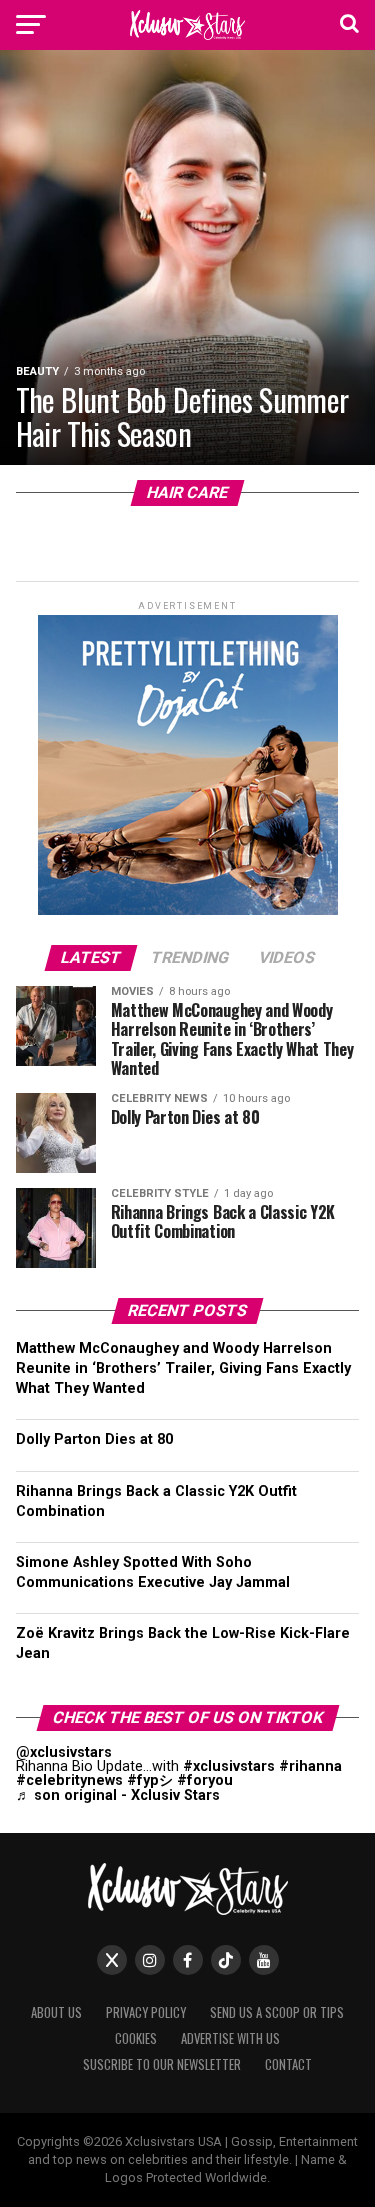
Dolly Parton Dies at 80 (94, 1439)
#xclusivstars (229, 1766)
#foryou (205, 1780)
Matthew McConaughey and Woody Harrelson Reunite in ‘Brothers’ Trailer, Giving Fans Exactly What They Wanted (183, 1368)
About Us (56, 2012)
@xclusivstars (64, 1752)
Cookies (136, 2038)
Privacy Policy (146, 2012)
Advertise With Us (230, 2038)
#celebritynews (69, 1780)
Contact (288, 2064)
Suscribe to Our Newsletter (162, 2064)
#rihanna (310, 1766)
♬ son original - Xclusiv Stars (118, 1795)
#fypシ (150, 1780)
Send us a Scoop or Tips (277, 2012)
